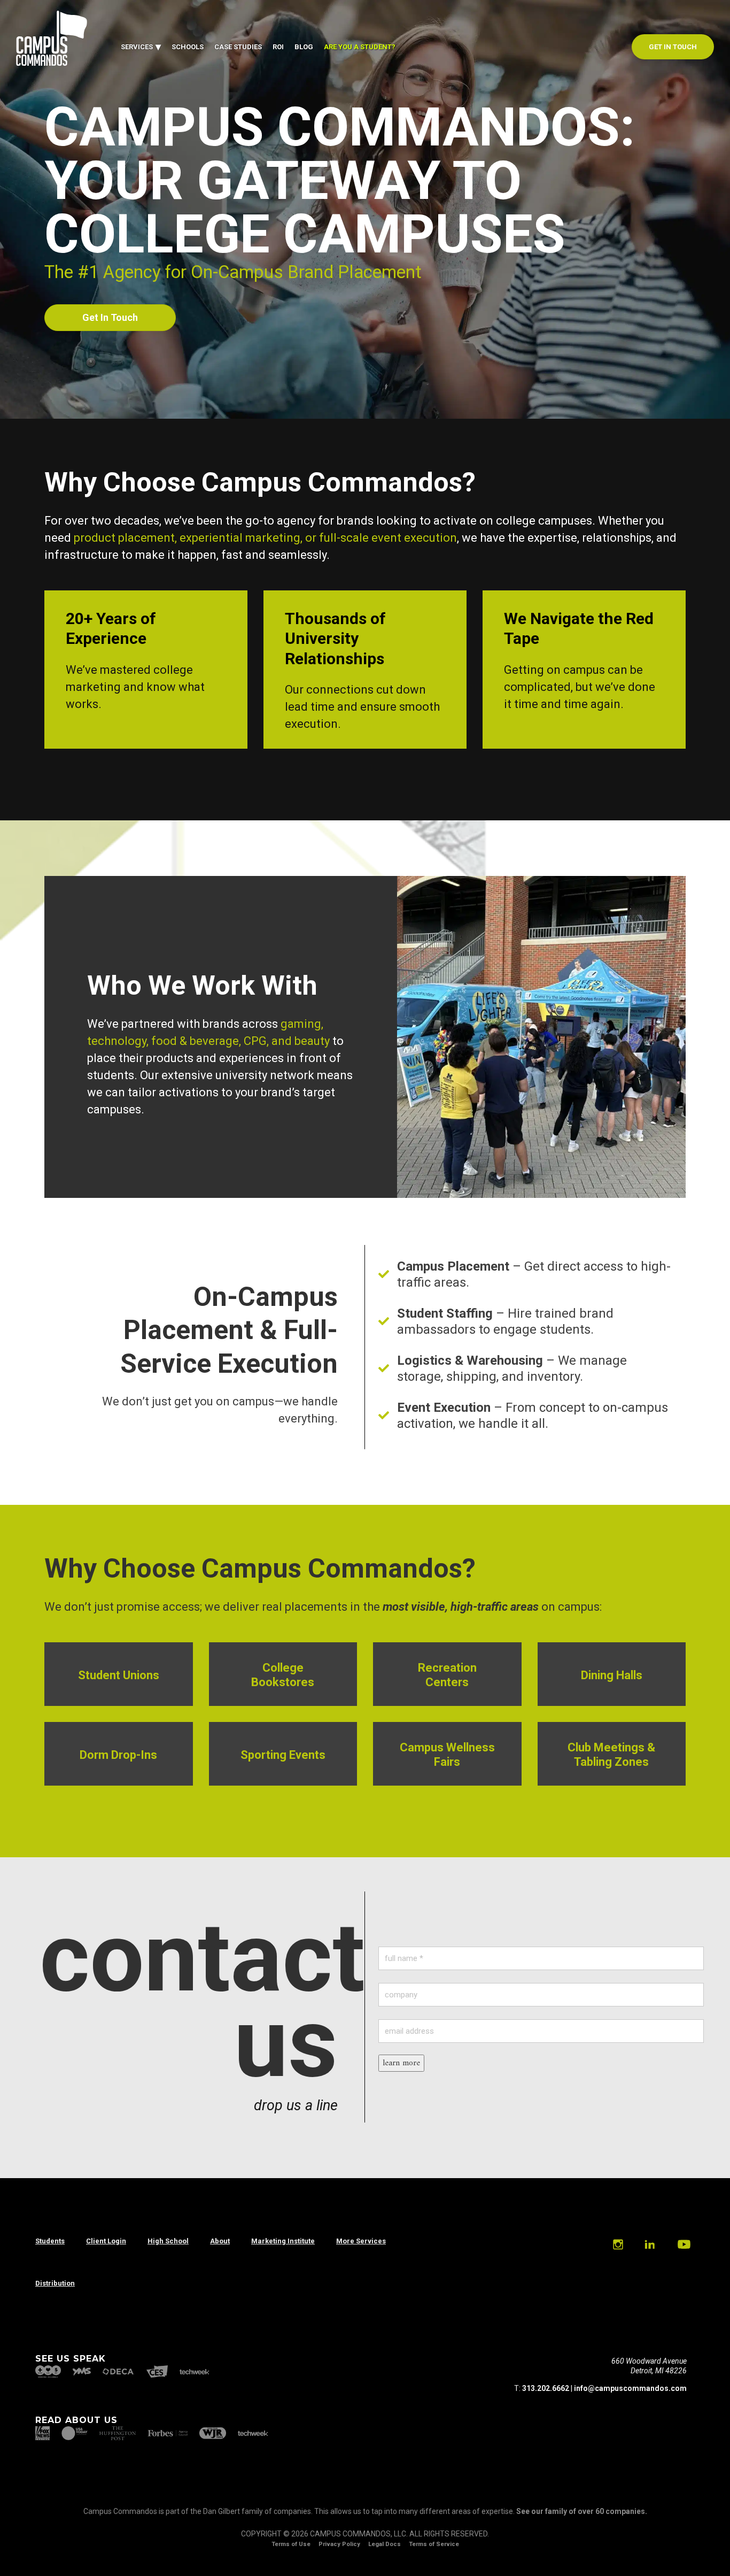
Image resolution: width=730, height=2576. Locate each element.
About (220, 2241)
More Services (361, 2241)
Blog (304, 47)
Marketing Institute (283, 2241)
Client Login (106, 2241)
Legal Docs (385, 2544)
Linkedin (649, 2244)
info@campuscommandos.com (630, 2388)
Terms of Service (434, 2544)
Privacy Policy (339, 2544)
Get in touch (673, 47)
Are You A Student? (360, 47)
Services (137, 47)
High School (168, 2241)
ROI (278, 47)
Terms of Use (291, 2544)
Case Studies (238, 47)
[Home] (52, 64)
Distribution (55, 2283)
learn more (401, 2063)
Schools (188, 47)
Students (50, 2241)
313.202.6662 (546, 2388)
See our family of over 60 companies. (582, 2511)
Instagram (618, 2244)
